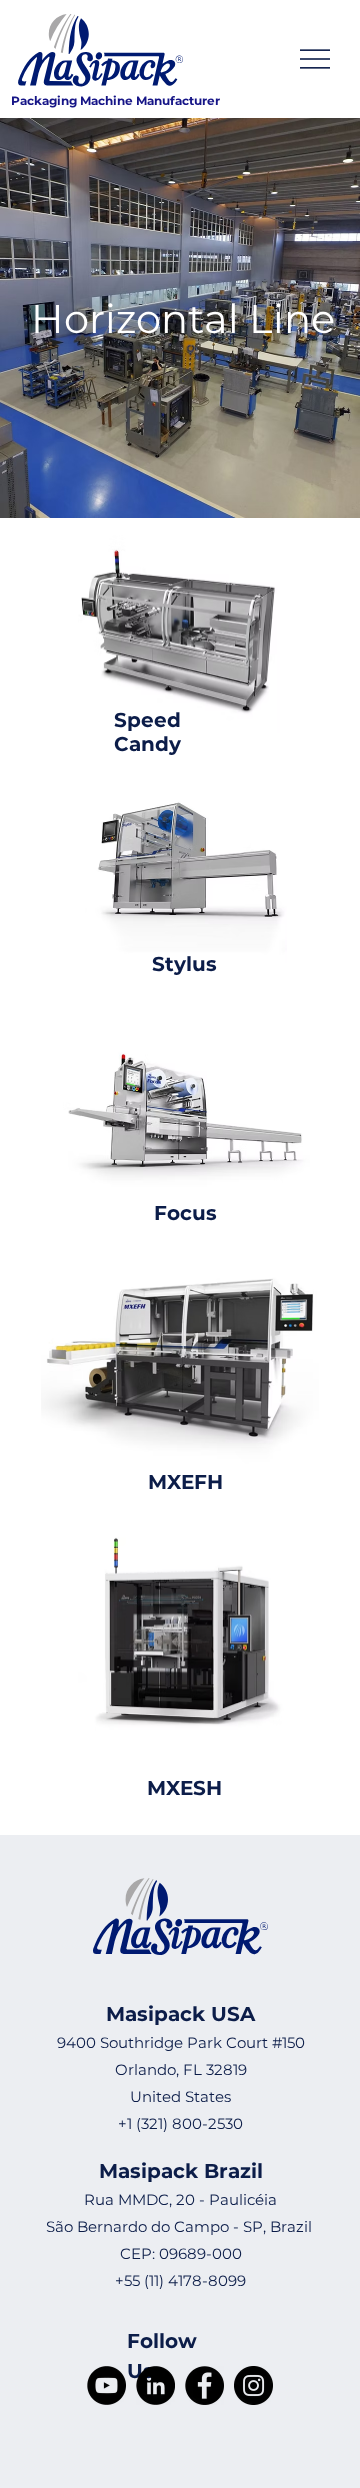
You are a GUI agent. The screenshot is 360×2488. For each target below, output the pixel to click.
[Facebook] (204, 2385)
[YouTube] (106, 2385)
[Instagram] (253, 2385)
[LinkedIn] (155, 2385)
